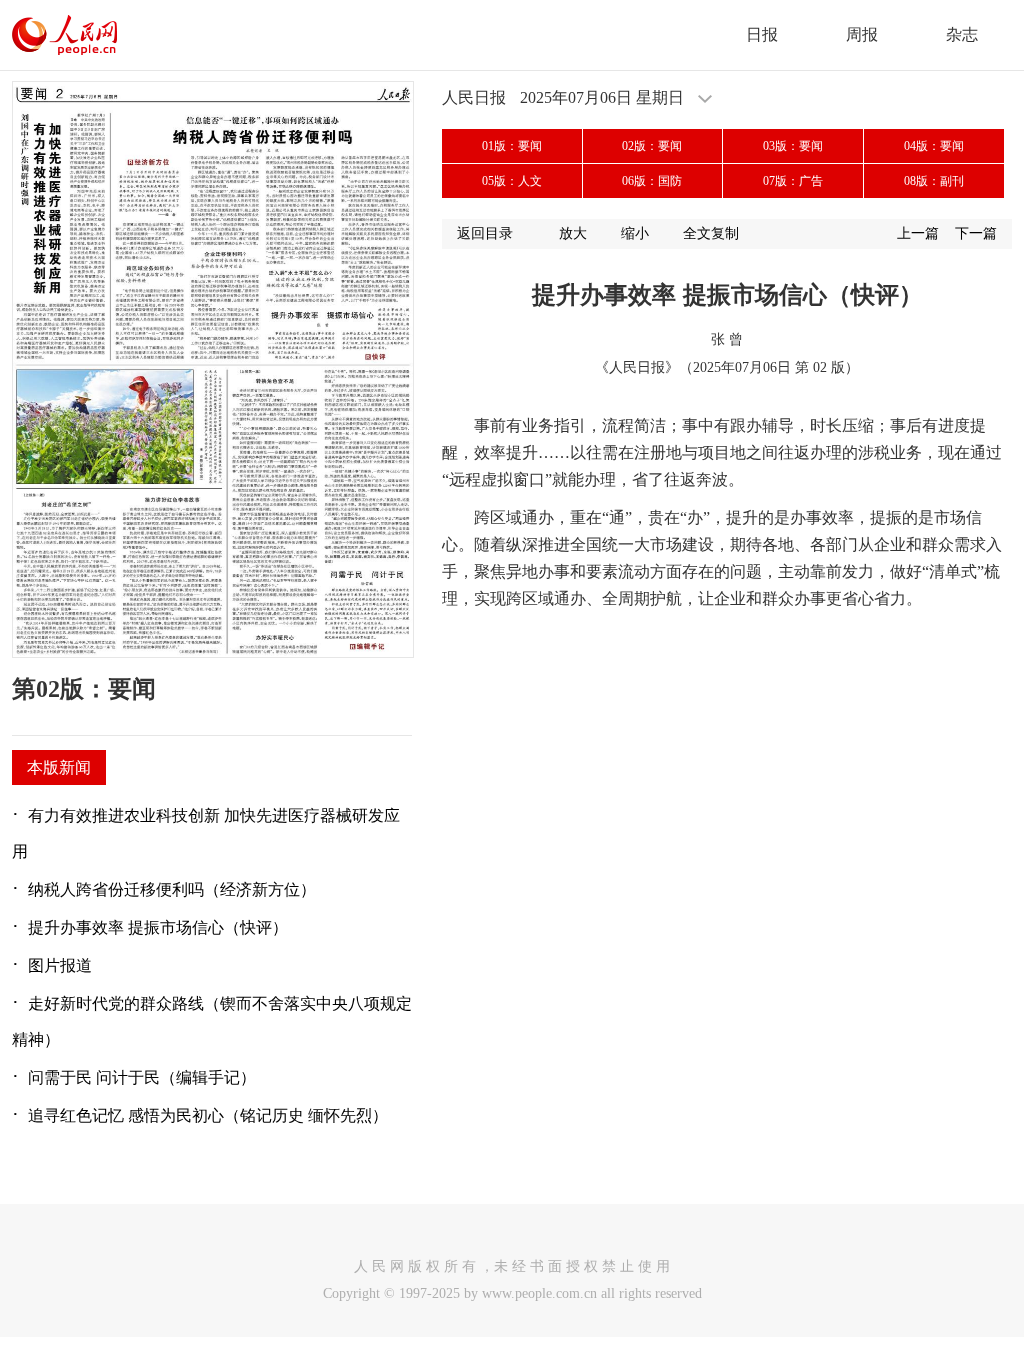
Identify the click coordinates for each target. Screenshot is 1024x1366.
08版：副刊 (934, 181)
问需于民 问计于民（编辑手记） (142, 1077)
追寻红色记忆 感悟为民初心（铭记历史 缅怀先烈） (208, 1115)
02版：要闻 (652, 146)
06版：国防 (652, 181)
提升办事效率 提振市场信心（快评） (158, 927)
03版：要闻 (793, 146)
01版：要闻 (512, 146)
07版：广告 (793, 181)
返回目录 (485, 233)
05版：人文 (512, 181)
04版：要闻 (934, 146)
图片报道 (60, 965)
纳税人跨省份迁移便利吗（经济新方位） (172, 889)
